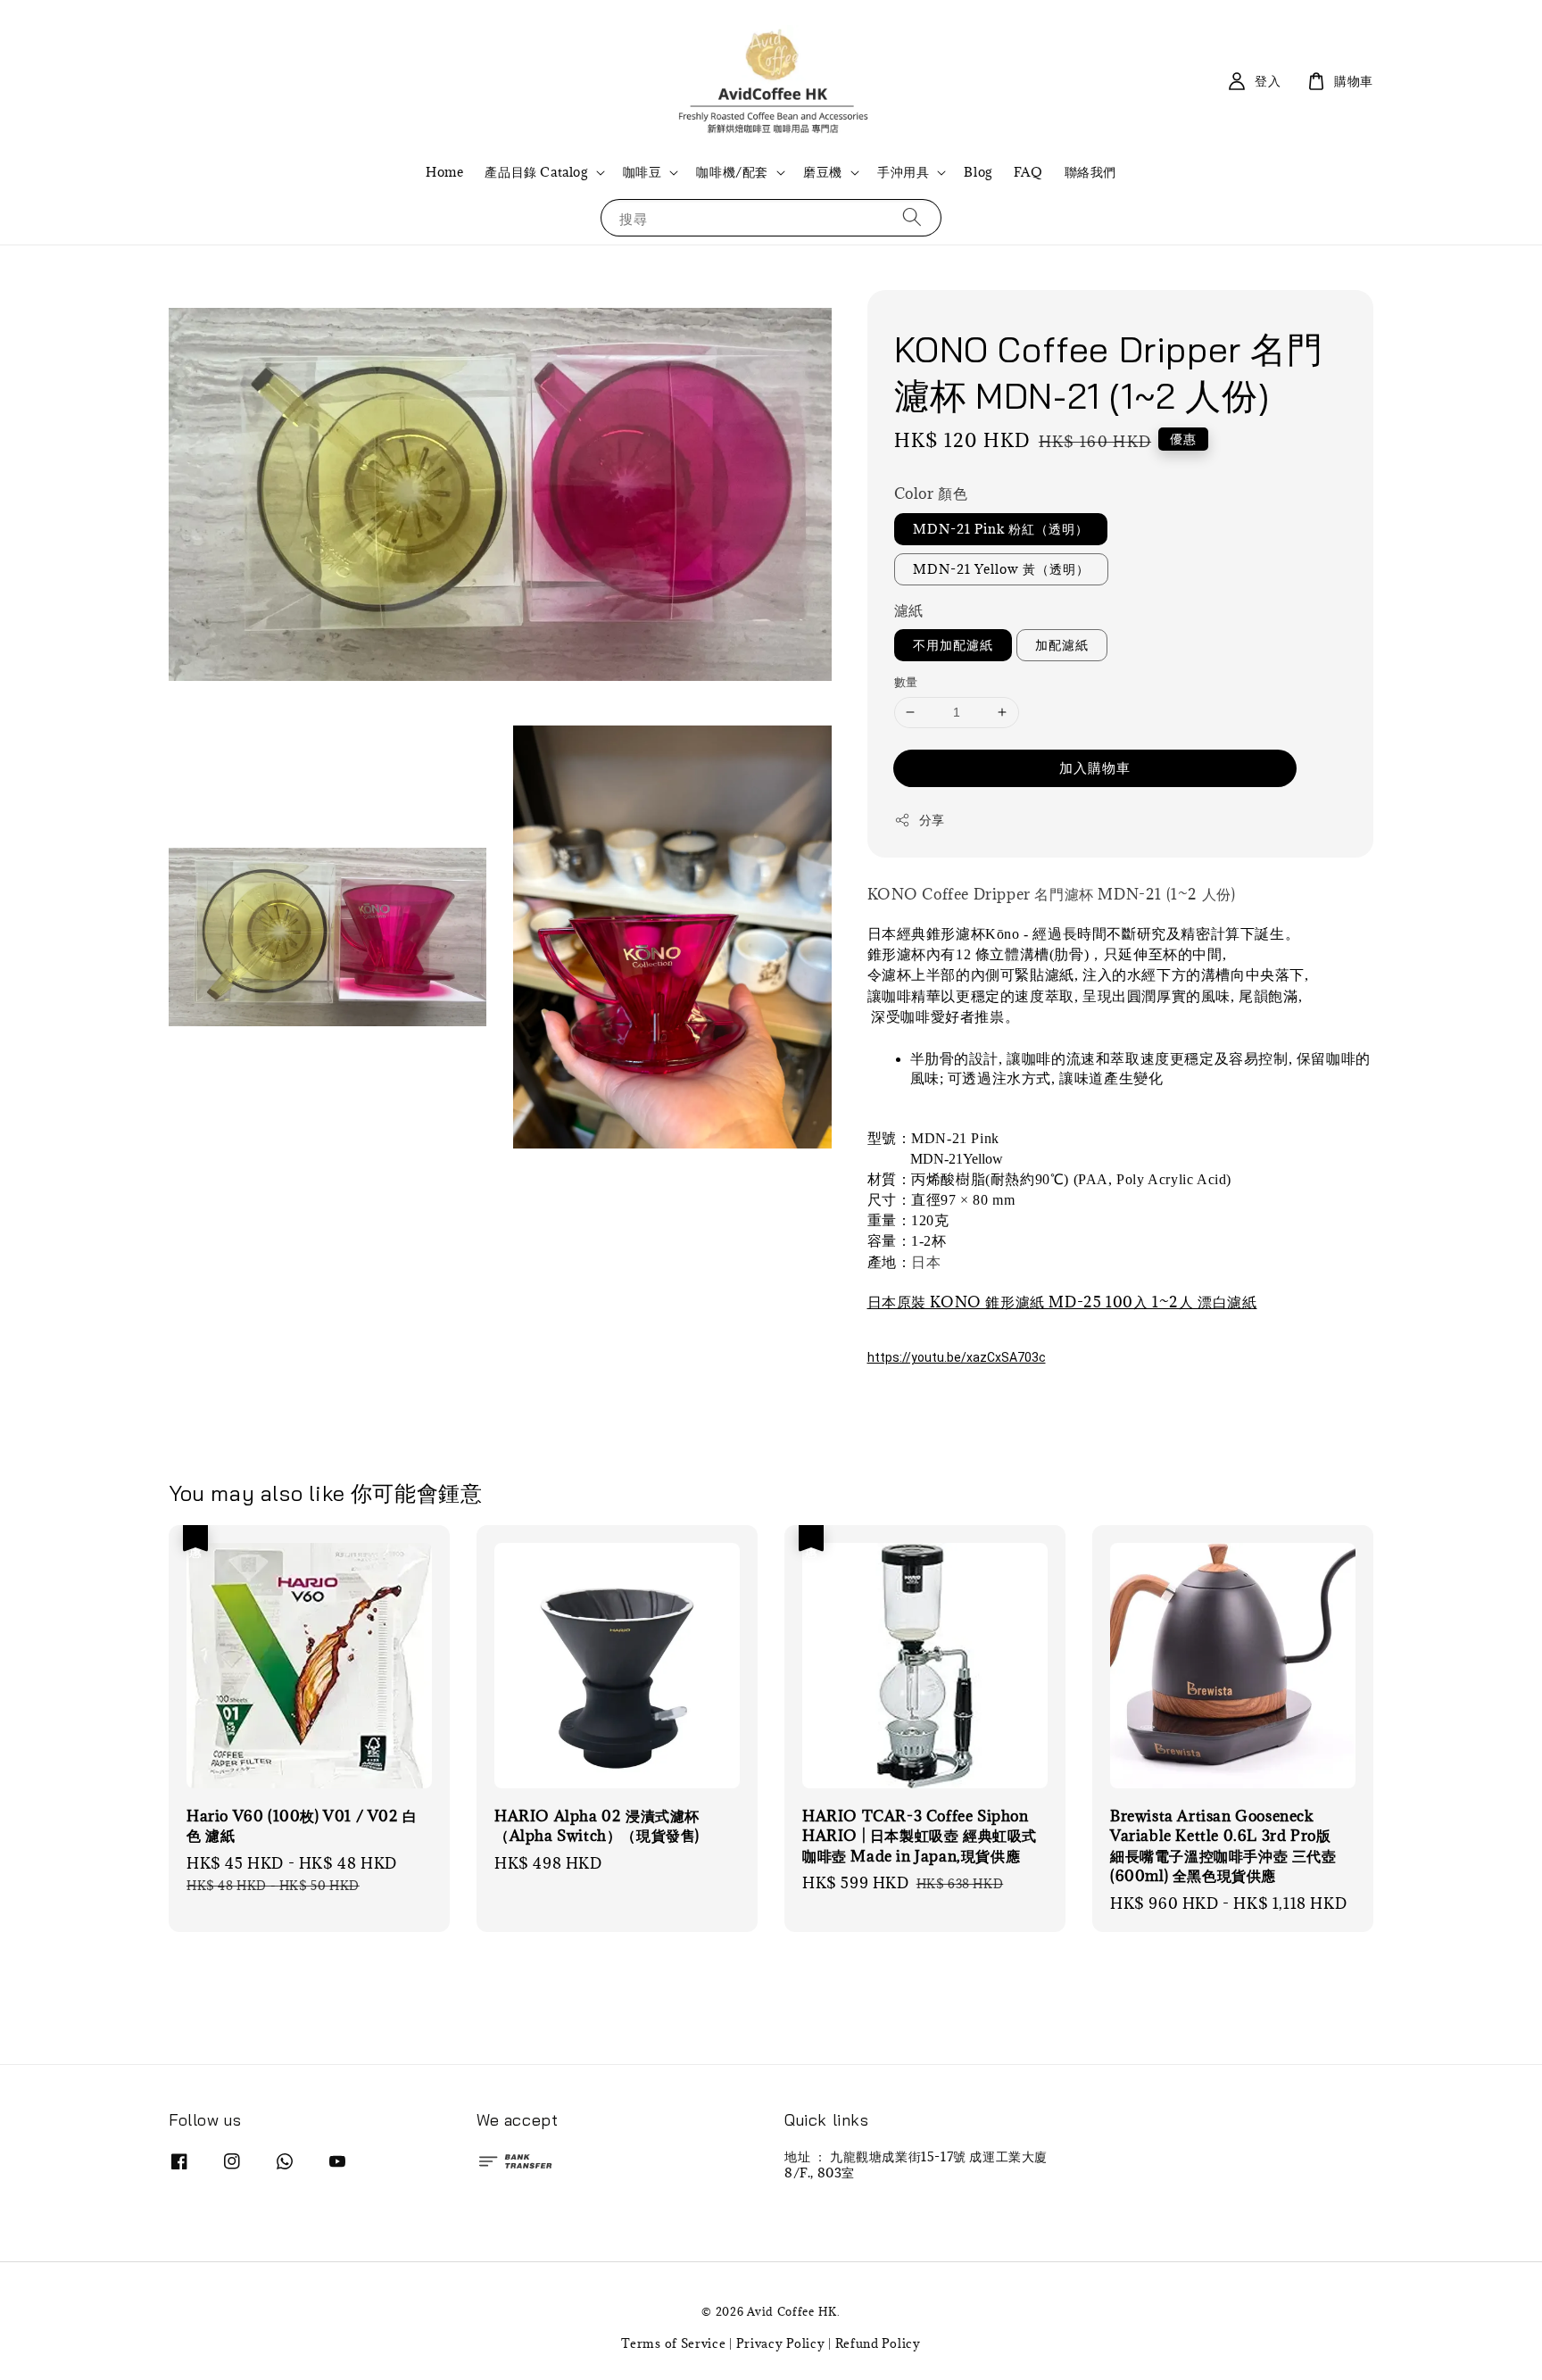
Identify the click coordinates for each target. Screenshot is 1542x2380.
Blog (978, 172)
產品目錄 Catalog (536, 172)
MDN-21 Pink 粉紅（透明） (1001, 529)
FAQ (1028, 172)
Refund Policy (878, 2343)
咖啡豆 (642, 172)
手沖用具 (903, 172)
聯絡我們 (1090, 172)
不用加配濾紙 (953, 645)
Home (444, 172)
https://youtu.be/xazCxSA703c (957, 1357)
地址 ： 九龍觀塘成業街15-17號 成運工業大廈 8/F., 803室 (916, 2165)
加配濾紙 (1062, 645)
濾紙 (909, 610)
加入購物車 (1095, 767)
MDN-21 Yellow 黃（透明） (1001, 569)
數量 (906, 682)
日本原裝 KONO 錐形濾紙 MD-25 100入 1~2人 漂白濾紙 (1062, 1302)
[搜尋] (912, 217)
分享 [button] (932, 820)
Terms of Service (673, 2343)
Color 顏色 (931, 493)
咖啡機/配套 (732, 172)
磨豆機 (823, 172)
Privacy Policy (781, 2343)
